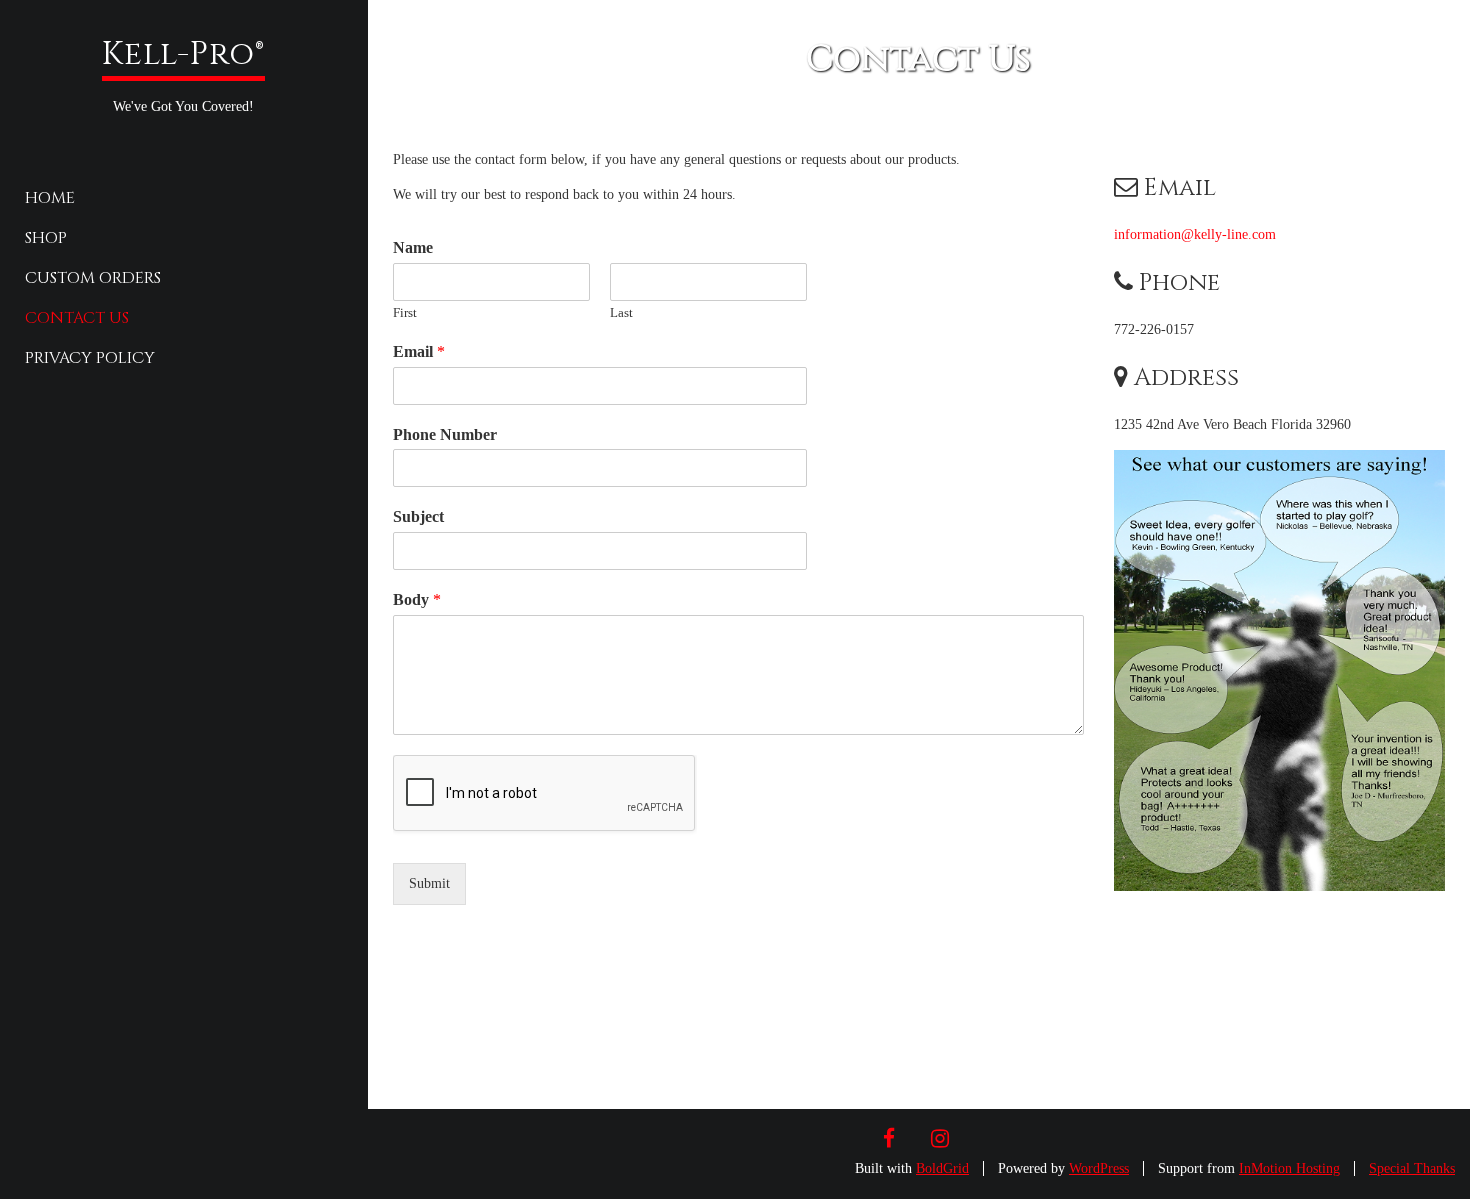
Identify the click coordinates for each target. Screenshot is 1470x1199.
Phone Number (445, 434)
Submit (429, 883)
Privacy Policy (90, 358)
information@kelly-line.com (1195, 234)
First (405, 312)
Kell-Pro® (183, 54)
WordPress (1099, 1168)
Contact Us (77, 318)
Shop (46, 238)
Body (417, 599)
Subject (418, 516)
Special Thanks (1412, 1168)
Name (413, 247)
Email (419, 351)
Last (621, 312)
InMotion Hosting (1289, 1168)
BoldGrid (942, 1168)
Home (50, 198)
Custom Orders (93, 278)
